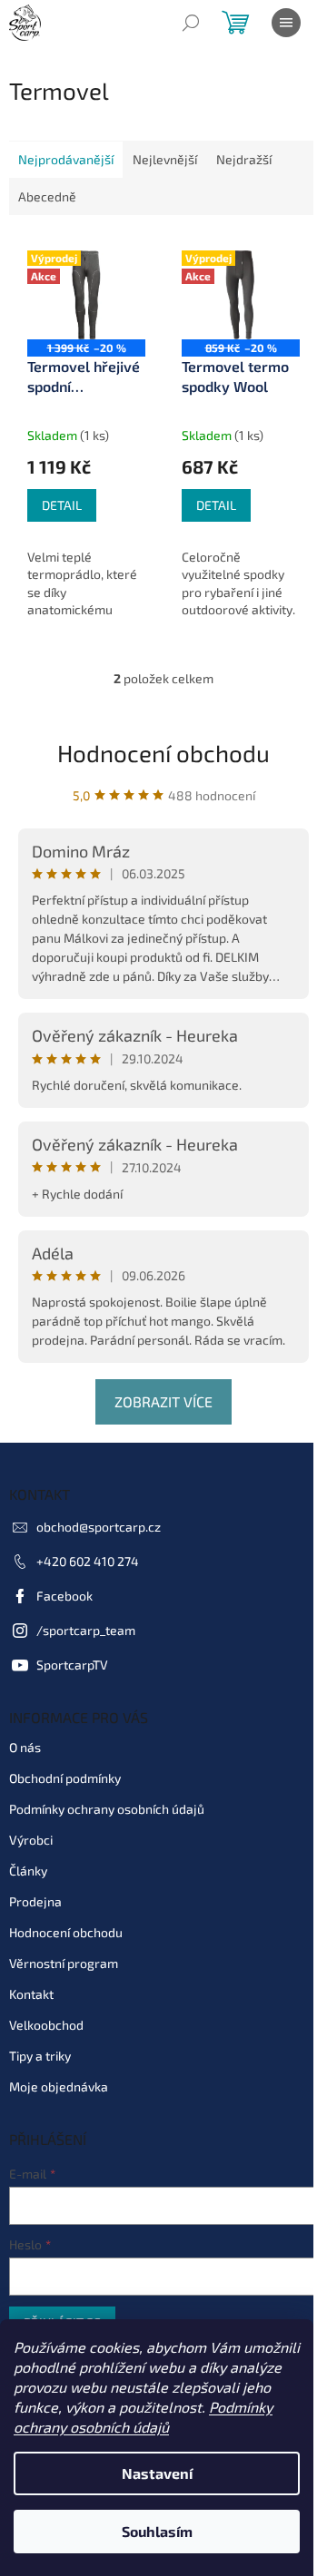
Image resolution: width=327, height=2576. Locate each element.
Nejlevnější (165, 159)
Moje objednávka (59, 2086)
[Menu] (286, 23)
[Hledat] (191, 23)
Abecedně (47, 196)
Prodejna (35, 1901)
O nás (25, 1747)
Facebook (64, 1596)
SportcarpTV (72, 1665)
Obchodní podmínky (65, 1778)
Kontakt (31, 1994)
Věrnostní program (64, 1963)
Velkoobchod (46, 2025)
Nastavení (157, 2473)
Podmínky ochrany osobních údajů (107, 1809)
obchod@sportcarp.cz (99, 1527)
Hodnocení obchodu (163, 753)
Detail (62, 505)
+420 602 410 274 (88, 1561)
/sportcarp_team (86, 1630)
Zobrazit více (163, 1401)
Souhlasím (157, 2531)
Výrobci (31, 1840)
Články (28, 1871)
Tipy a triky (40, 2056)
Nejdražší (244, 159)
